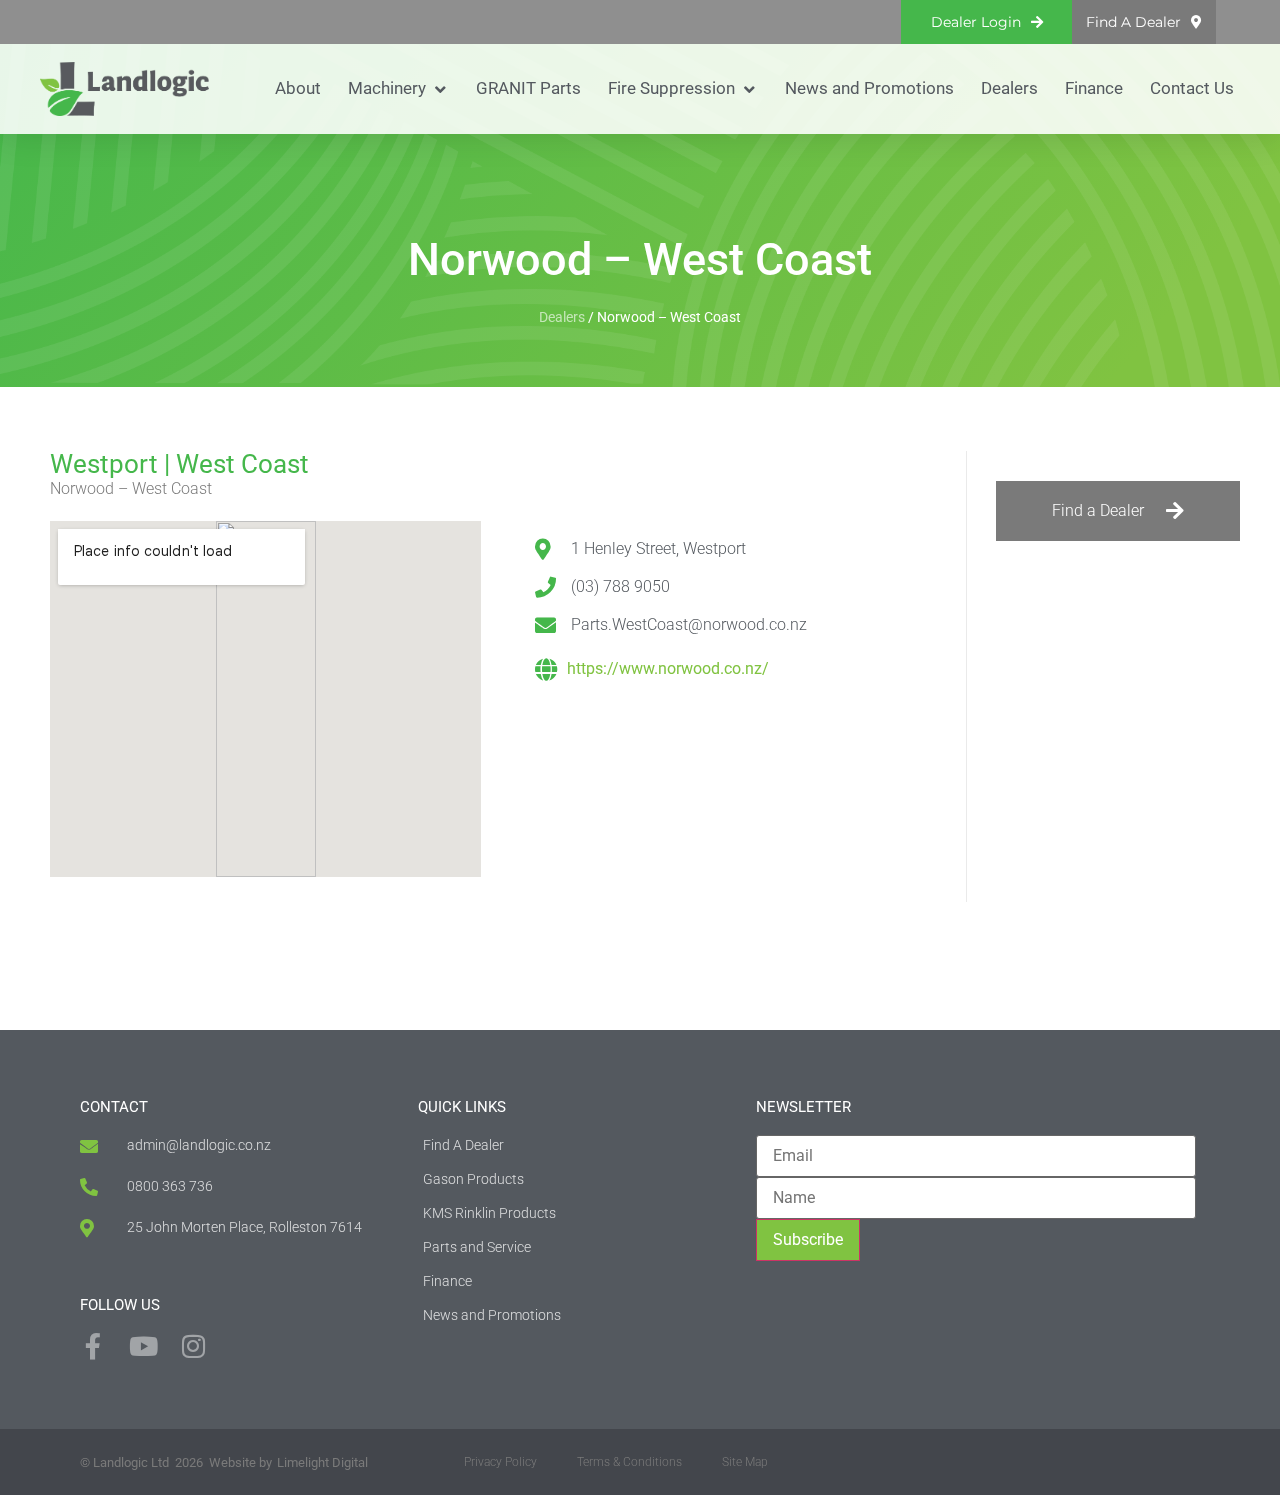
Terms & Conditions (629, 1462)
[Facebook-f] (93, 1346)
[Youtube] (143, 1346)
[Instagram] (193, 1346)
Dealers (562, 317)
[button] (399, 89)
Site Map (745, 1462)
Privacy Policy (500, 1462)
